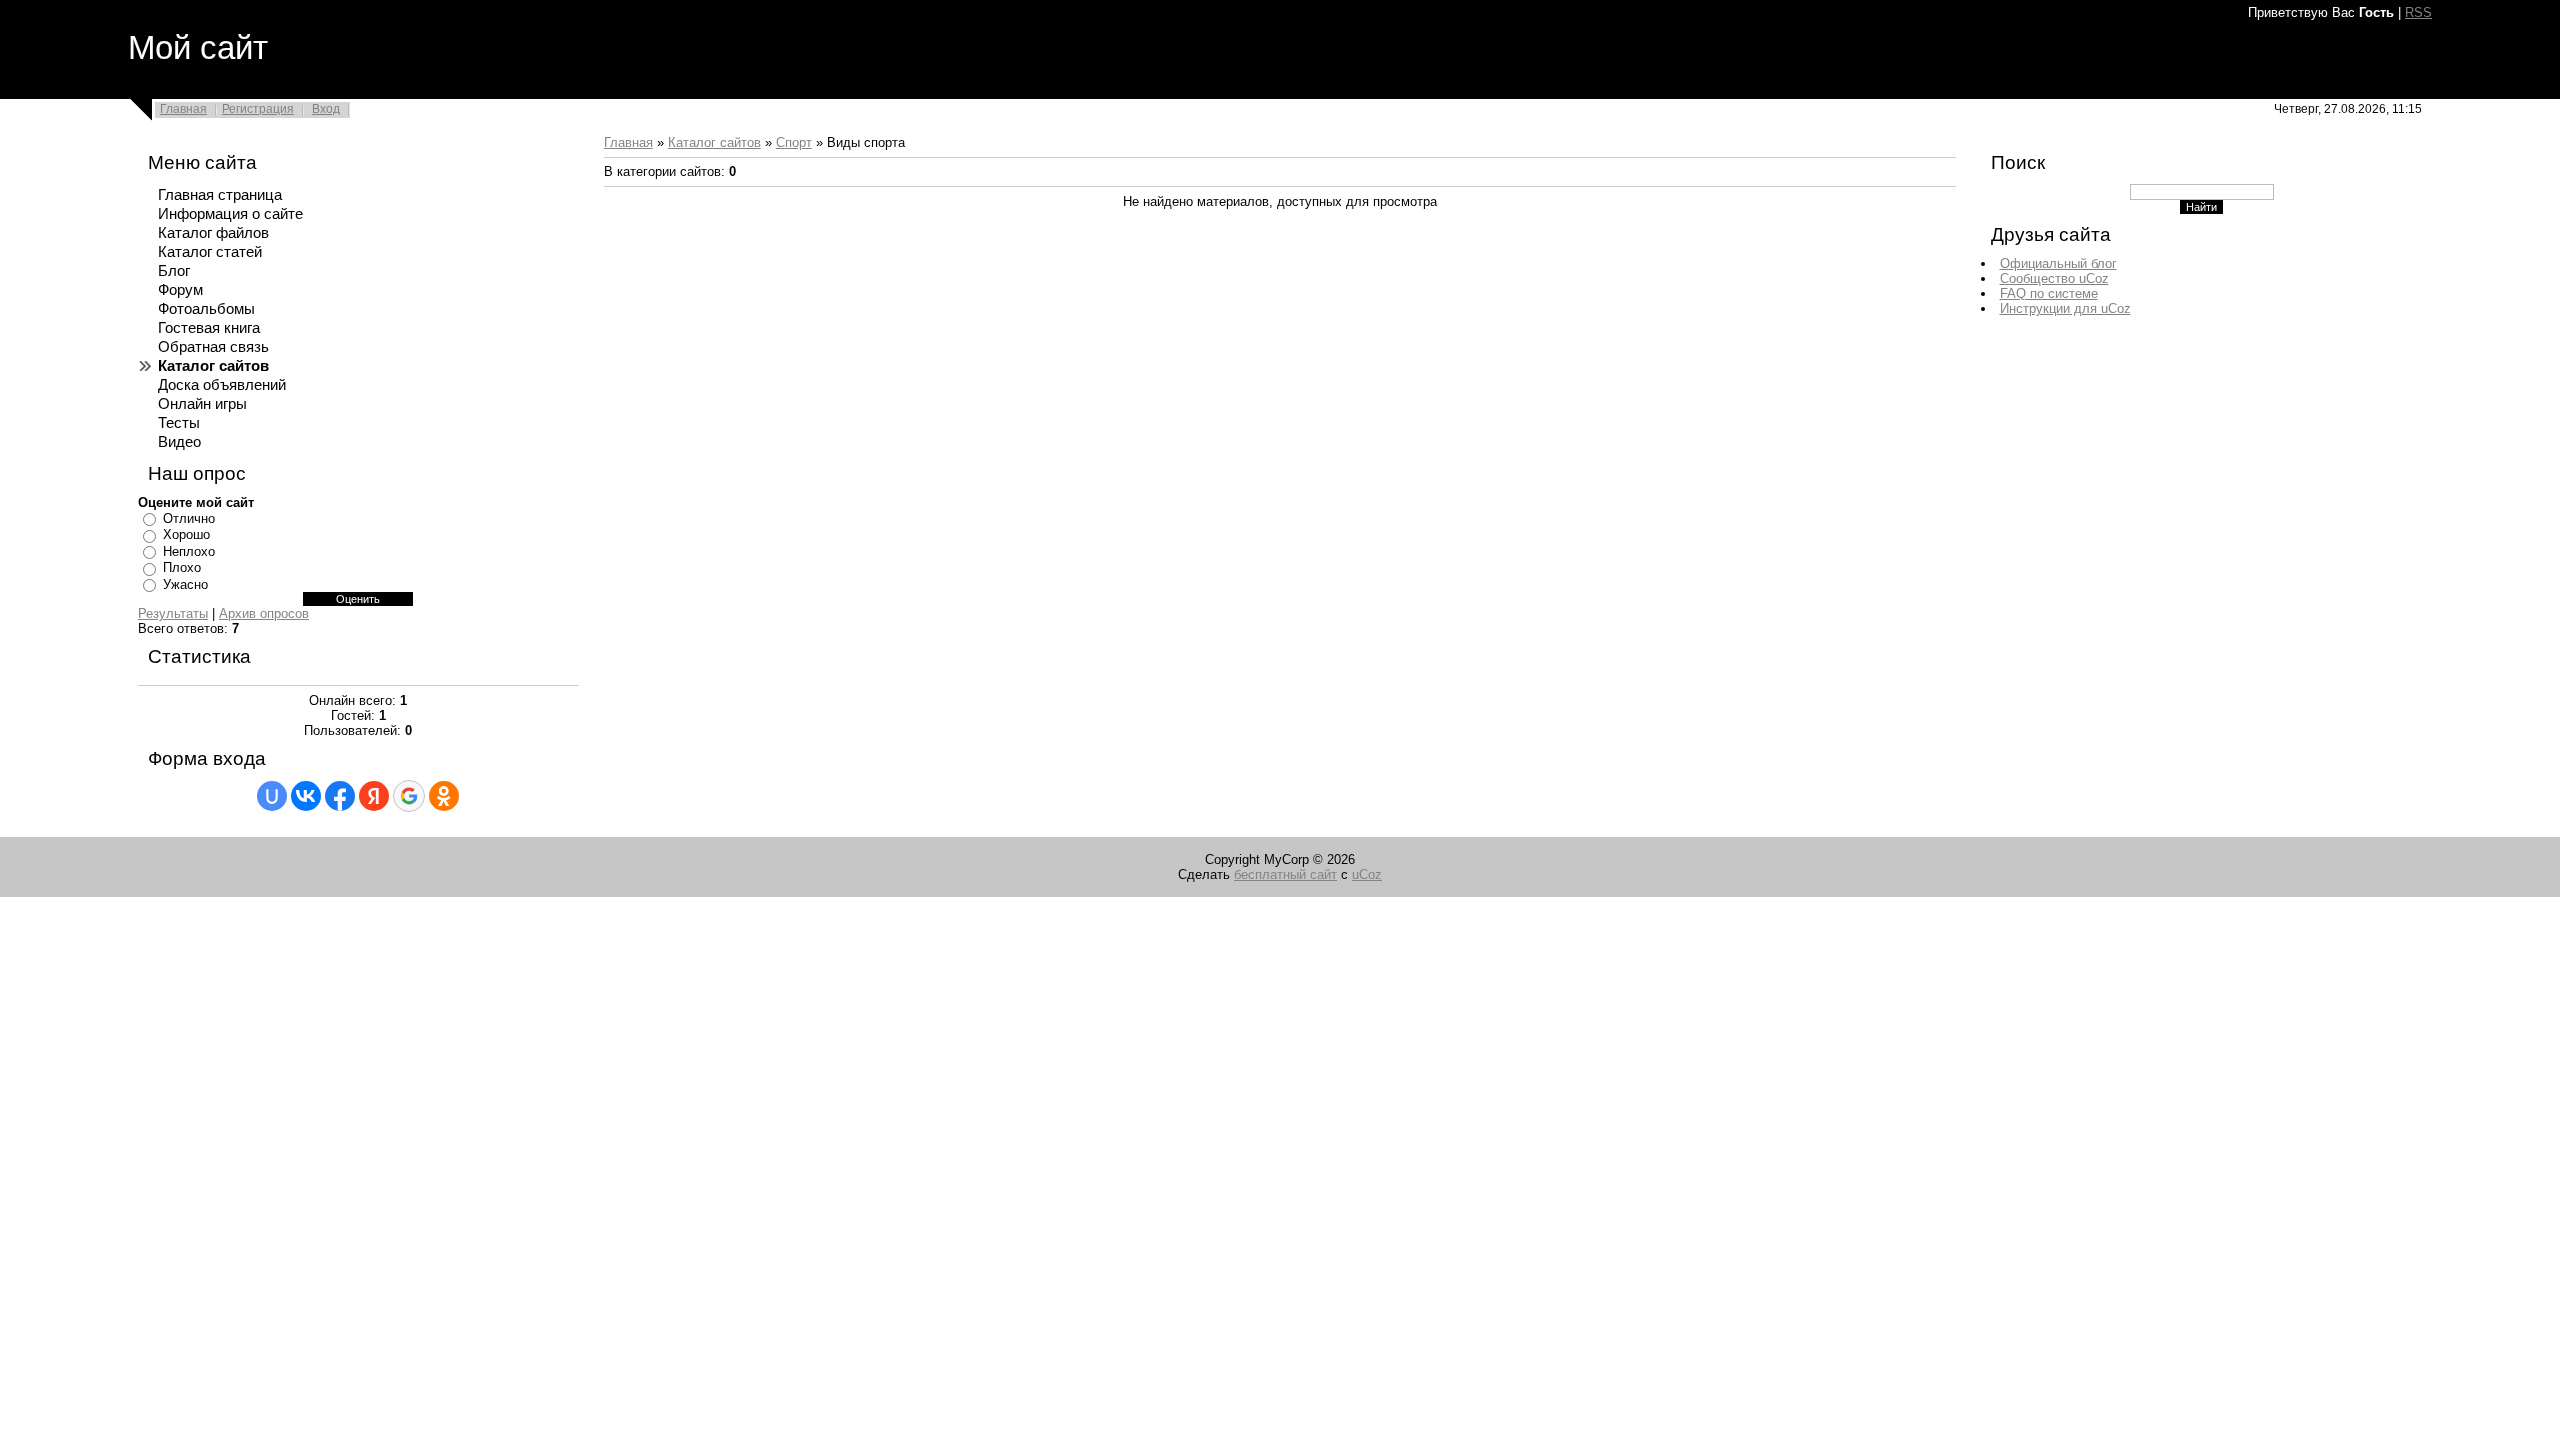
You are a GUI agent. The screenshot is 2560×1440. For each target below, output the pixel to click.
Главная (183, 109)
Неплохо (189, 551)
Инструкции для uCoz (2065, 308)
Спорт (794, 142)
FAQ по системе (2049, 293)
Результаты (173, 613)
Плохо (182, 567)
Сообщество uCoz (2054, 278)
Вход (326, 109)
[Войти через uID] (272, 796)
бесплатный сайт (1285, 874)
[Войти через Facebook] (340, 796)
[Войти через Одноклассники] (444, 796)
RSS (2418, 12)
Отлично (189, 518)
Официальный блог (2058, 263)
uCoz (1367, 874)
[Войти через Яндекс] (374, 796)
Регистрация (258, 109)
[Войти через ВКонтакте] (306, 796)
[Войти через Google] (409, 796)
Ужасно (185, 584)
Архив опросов (264, 613)
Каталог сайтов (714, 142)
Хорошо (186, 534)
